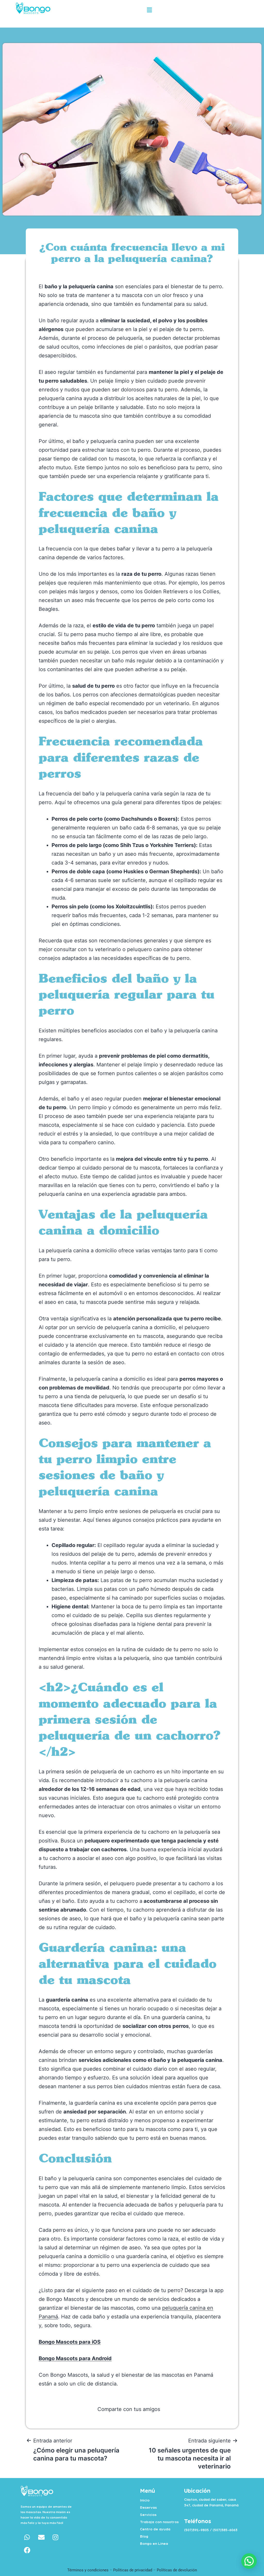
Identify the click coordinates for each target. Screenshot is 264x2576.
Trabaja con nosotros (159, 2522)
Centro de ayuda (155, 2529)
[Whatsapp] (27, 2537)
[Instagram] (55, 2537)
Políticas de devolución (177, 2570)
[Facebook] (27, 2550)
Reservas (148, 2508)
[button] (149, 10)
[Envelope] (41, 2537)
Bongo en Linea (154, 2544)
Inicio (145, 2500)
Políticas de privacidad (133, 2570)
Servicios (148, 2515)
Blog (144, 2537)
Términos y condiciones (88, 2570)
